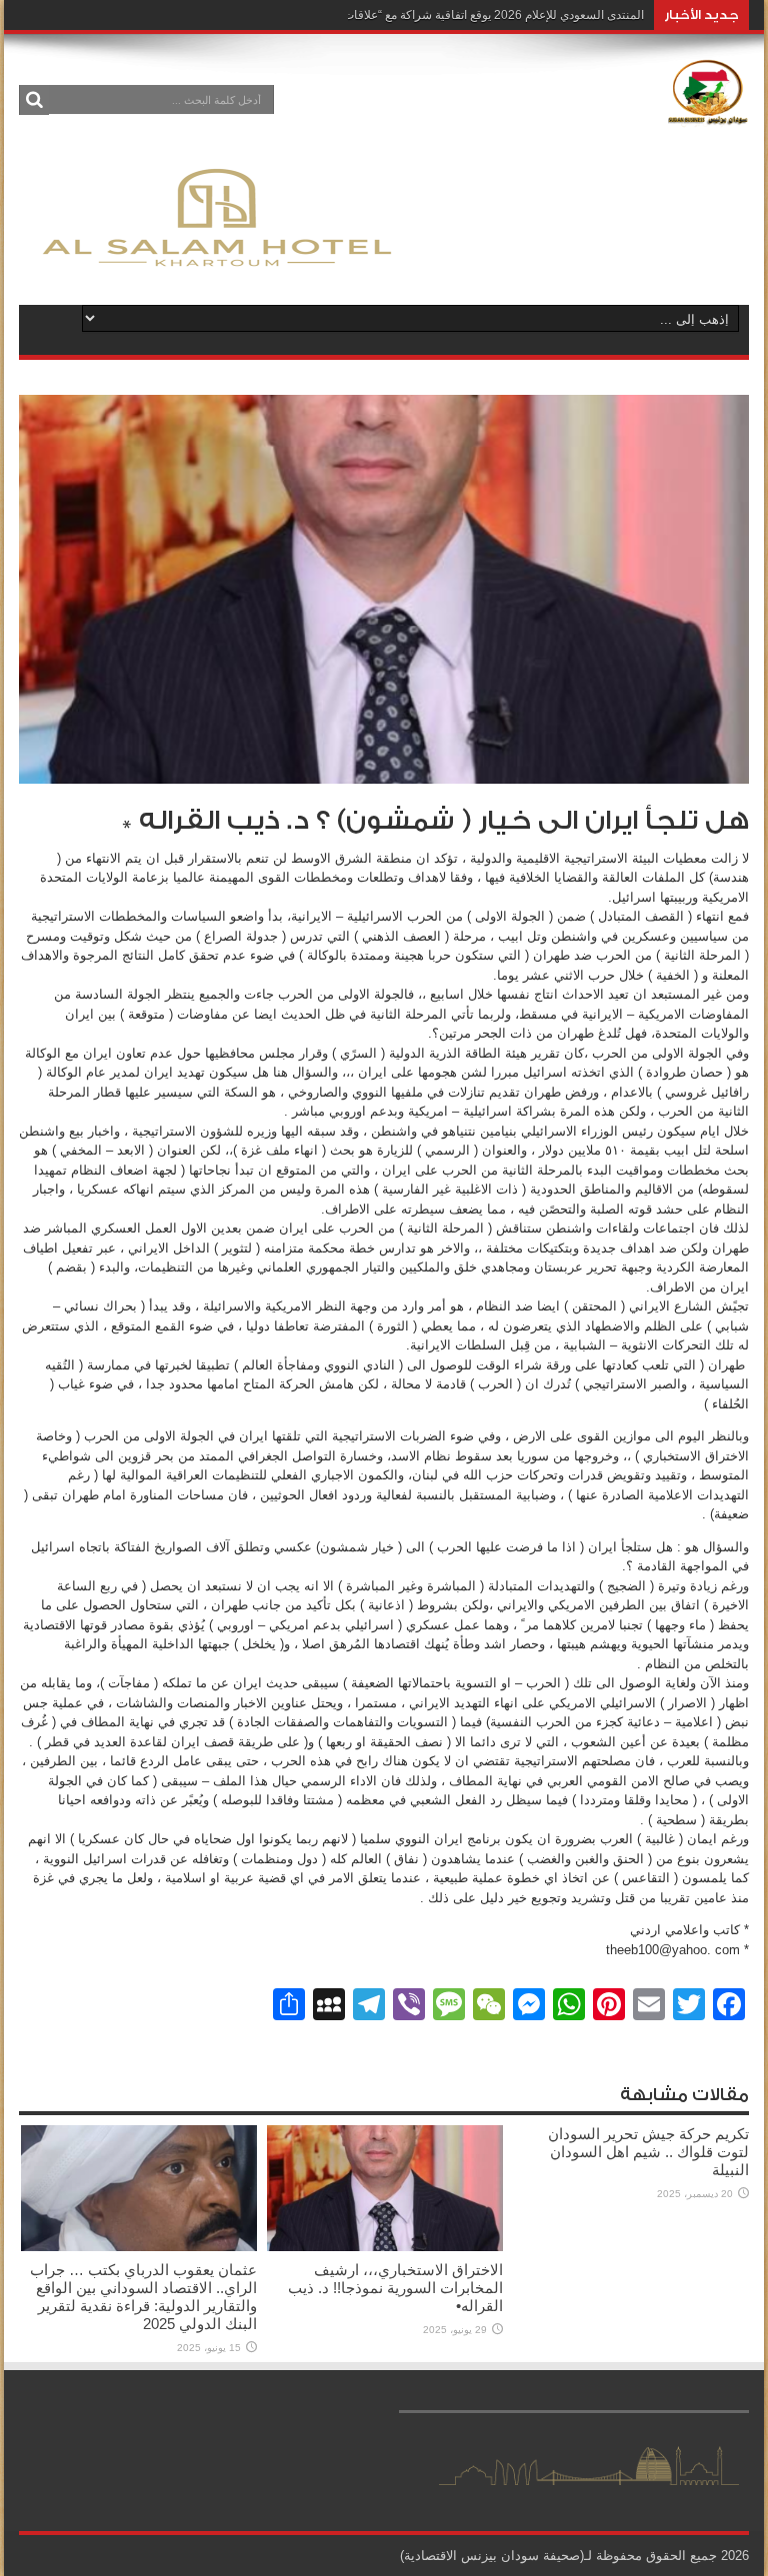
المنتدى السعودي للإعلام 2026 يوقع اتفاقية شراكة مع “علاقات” (491, 15)
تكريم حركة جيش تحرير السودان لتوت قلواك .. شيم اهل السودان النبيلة (648, 2152)
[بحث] (34, 100)
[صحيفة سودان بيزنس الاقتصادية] (708, 114)
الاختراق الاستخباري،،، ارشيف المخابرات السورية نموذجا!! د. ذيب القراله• (395, 2288)
